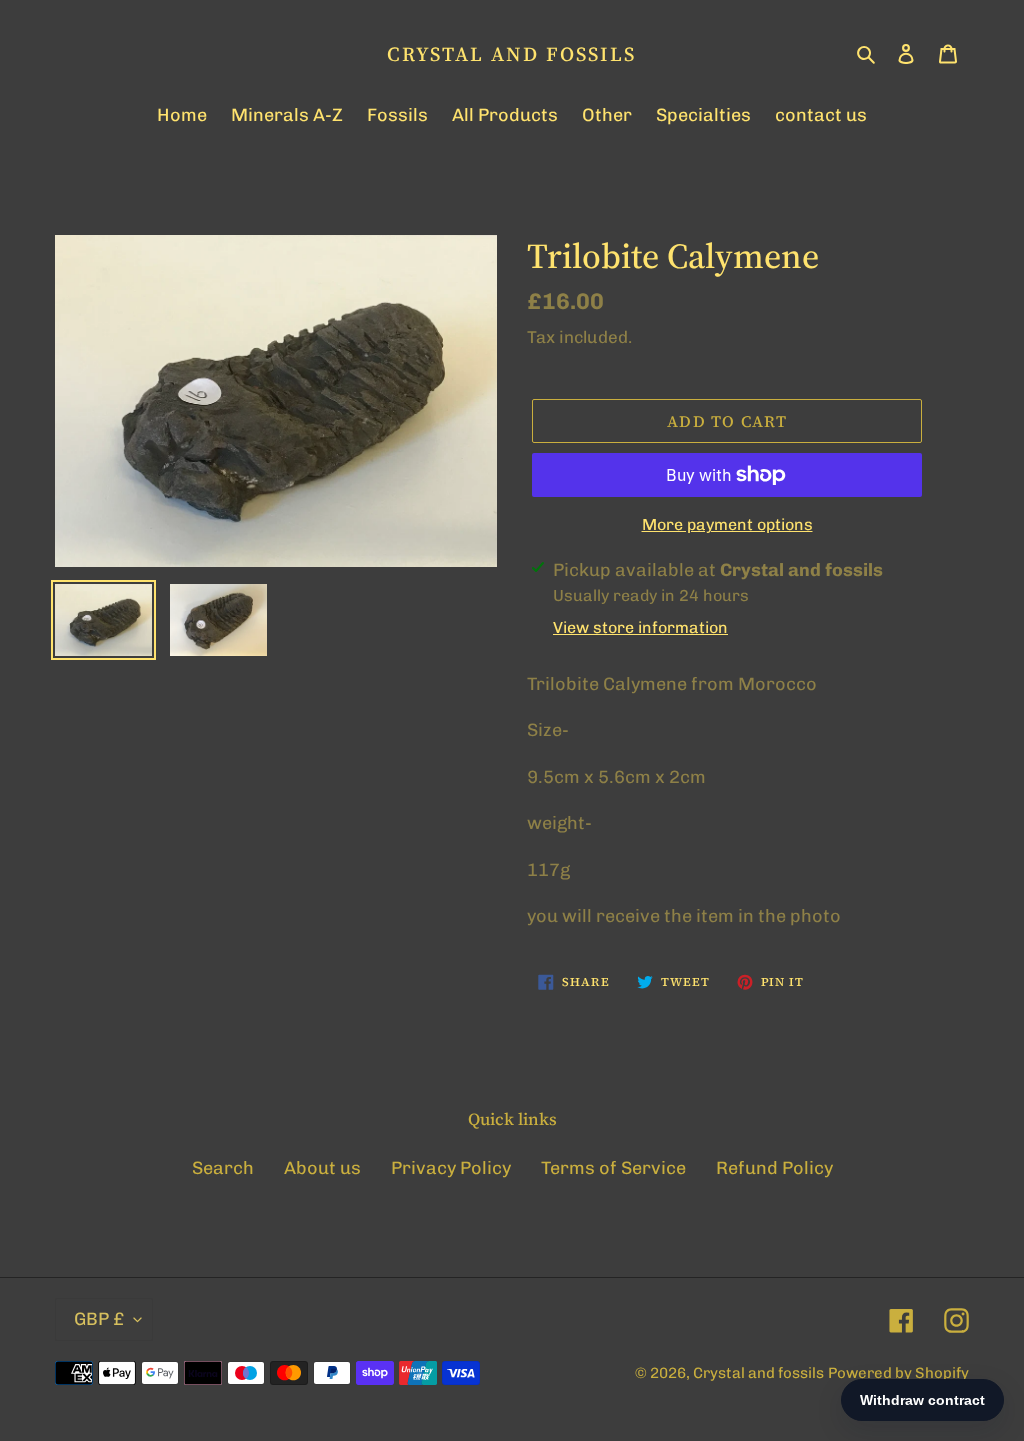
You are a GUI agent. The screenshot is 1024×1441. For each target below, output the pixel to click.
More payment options (727, 524)
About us (322, 1168)
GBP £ (99, 1319)
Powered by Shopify (898, 1373)
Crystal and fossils (511, 54)
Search (223, 1168)
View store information (640, 627)
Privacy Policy (451, 1168)
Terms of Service (613, 1168)
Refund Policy (774, 1168)
